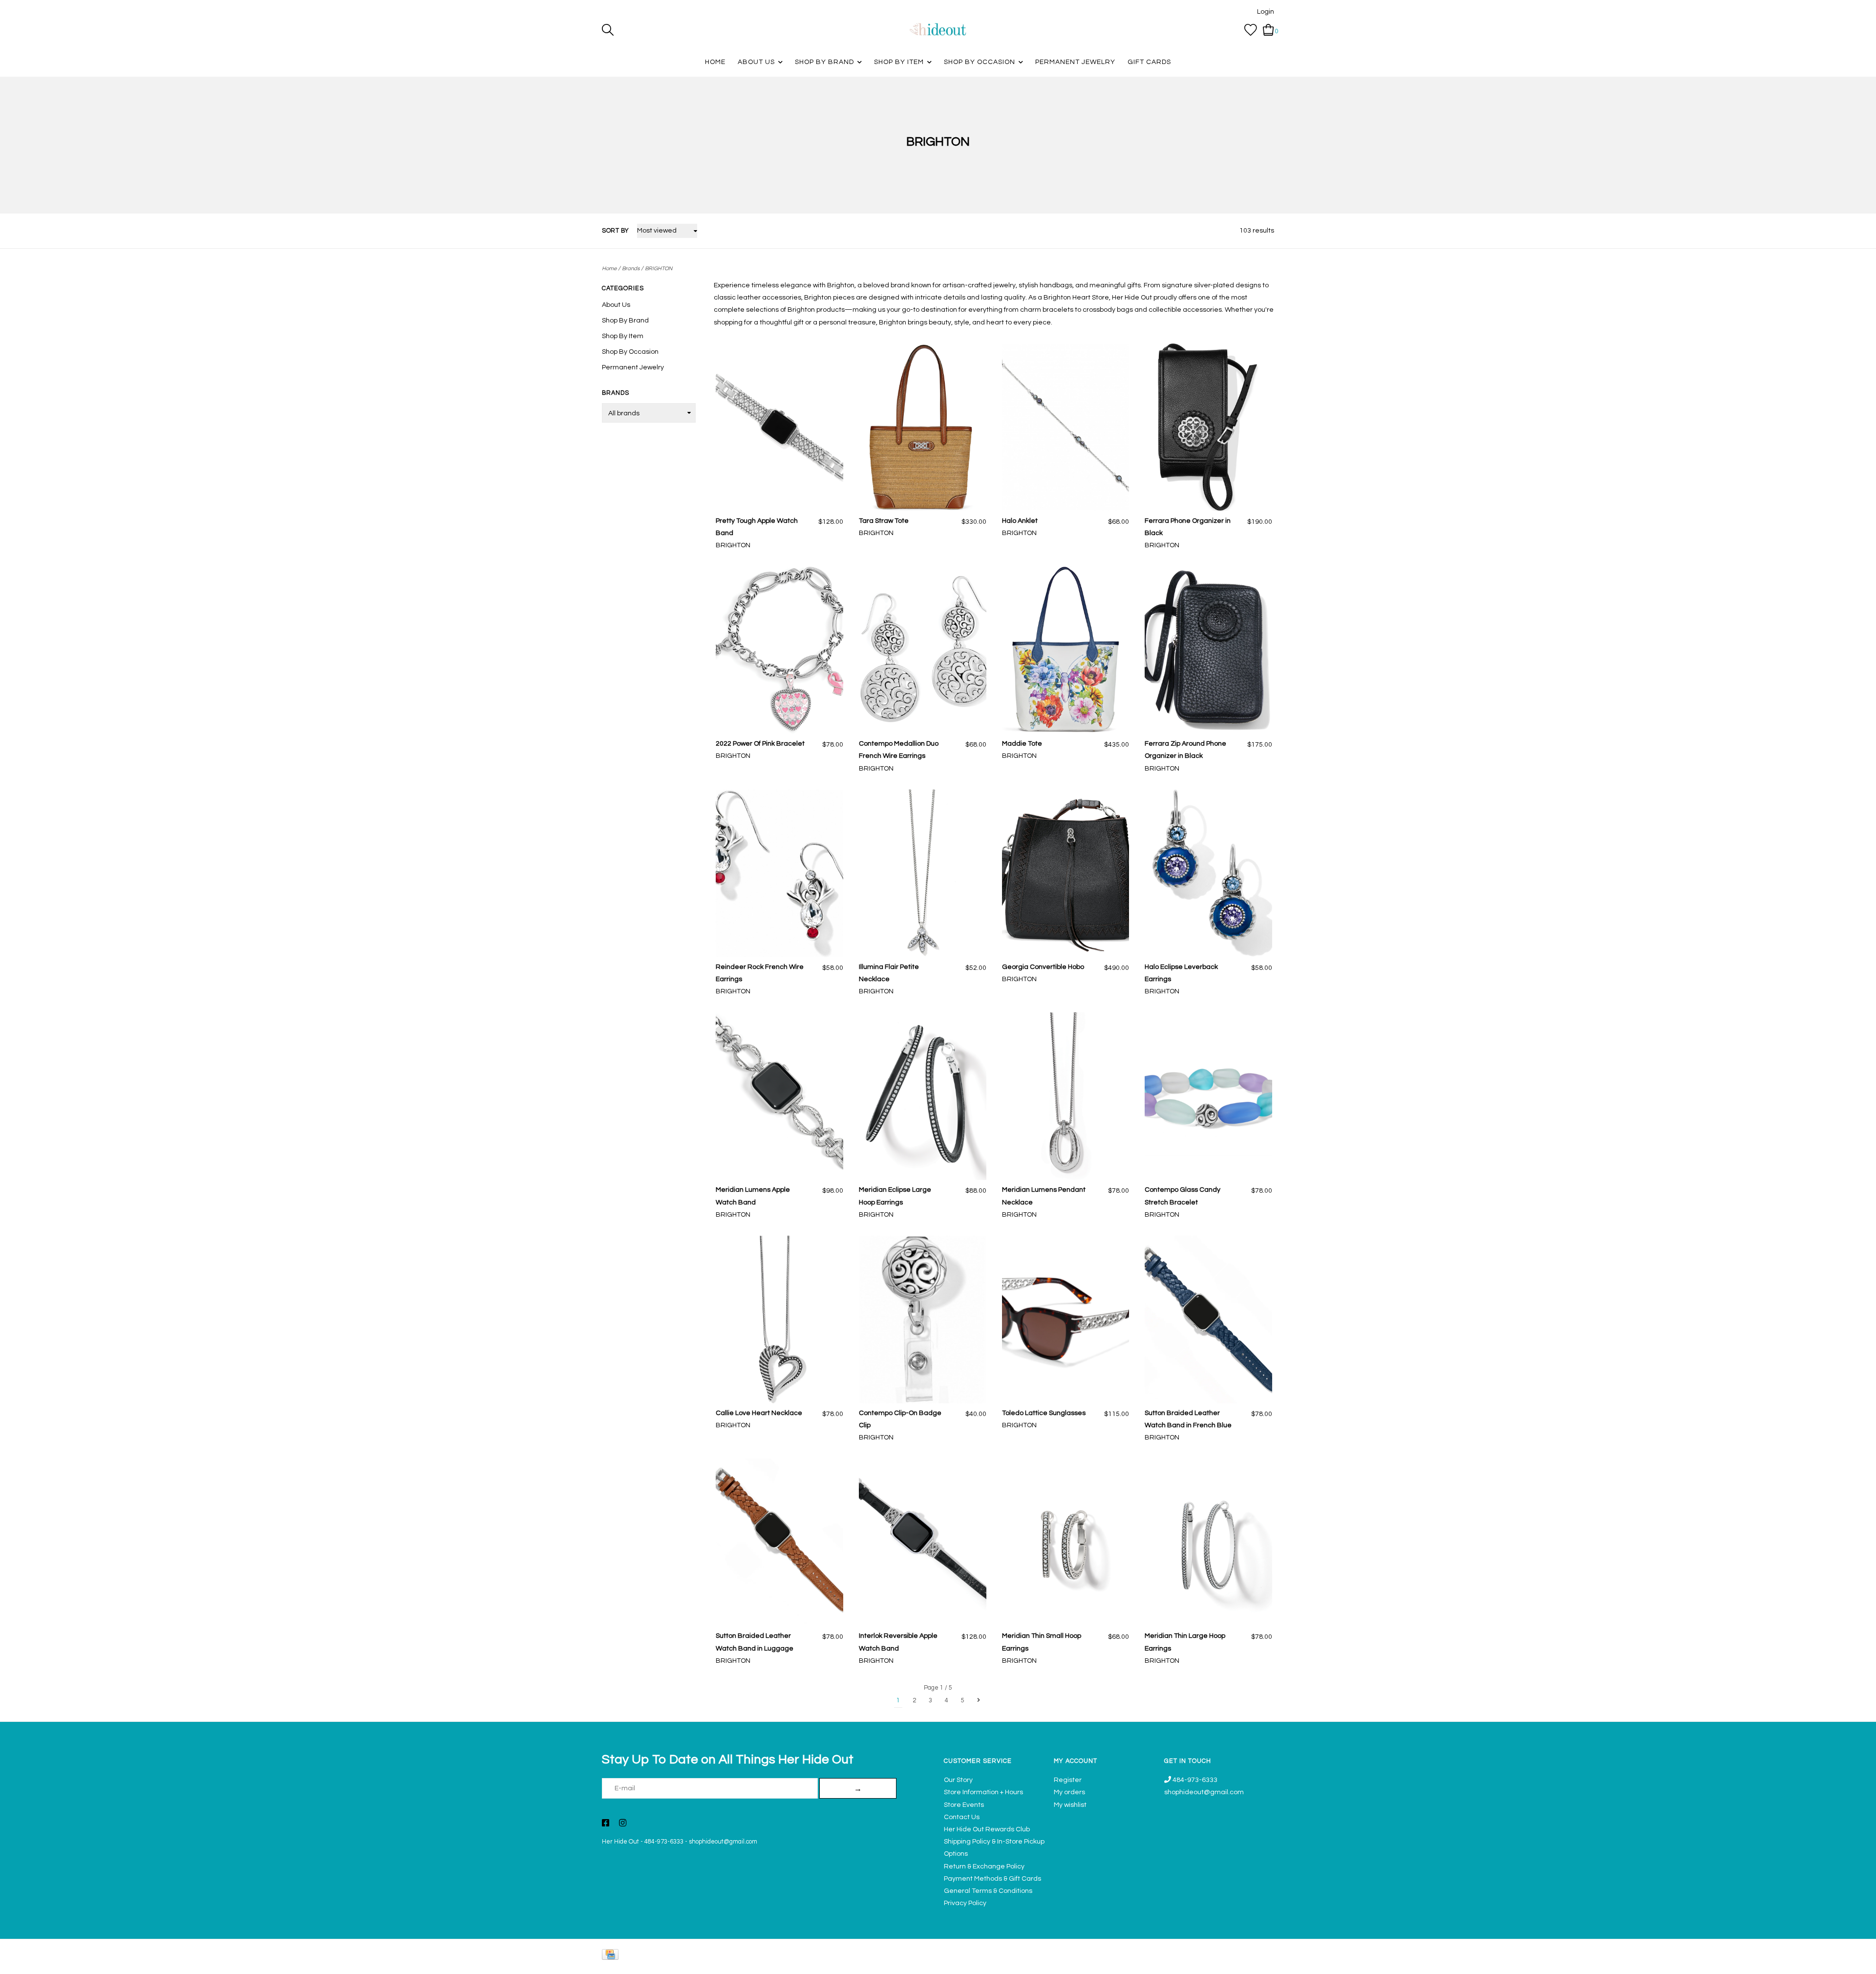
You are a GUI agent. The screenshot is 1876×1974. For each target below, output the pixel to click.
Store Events (964, 1805)
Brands (631, 268)
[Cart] (1268, 30)
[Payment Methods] (612, 1957)
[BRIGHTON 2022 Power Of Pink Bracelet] (779, 650)
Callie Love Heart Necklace (759, 1413)
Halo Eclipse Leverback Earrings (1181, 973)
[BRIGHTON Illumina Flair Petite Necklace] (923, 873)
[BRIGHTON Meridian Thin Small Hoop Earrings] (1066, 1542)
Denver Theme (1187, 1962)
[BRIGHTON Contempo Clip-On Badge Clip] (923, 1320)
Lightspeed (1264, 1962)
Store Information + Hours (983, 1792)
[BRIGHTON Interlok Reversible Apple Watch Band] (923, 1542)
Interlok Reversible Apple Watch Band (898, 1642)
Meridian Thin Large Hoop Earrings (1185, 1642)
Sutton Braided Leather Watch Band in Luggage (755, 1642)
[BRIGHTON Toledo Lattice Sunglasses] (1066, 1320)
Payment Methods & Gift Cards (992, 1879)
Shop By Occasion (980, 62)
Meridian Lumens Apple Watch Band (753, 1196)
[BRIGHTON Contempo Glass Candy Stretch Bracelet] (1208, 1096)
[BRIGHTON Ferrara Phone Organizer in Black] (1208, 427)
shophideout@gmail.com (723, 1842)
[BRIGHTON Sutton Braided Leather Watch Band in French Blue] (1208, 1320)
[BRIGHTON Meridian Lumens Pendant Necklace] (1066, 1096)
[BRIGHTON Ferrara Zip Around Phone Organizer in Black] (1208, 650)
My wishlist (1070, 1805)
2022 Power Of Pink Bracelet (760, 744)
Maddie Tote (1022, 744)
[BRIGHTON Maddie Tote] (1066, 650)
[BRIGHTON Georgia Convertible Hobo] (1066, 873)
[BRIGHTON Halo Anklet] (1066, 427)
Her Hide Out (620, 1842)
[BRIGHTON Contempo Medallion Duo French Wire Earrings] (923, 650)
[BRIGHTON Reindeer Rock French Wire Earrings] (779, 873)
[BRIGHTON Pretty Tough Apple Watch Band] (779, 427)
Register (1068, 1780)
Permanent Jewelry (1075, 62)
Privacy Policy (965, 1903)
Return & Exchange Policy (984, 1867)
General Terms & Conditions (988, 1891)
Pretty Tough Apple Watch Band (757, 527)
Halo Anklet (1020, 521)
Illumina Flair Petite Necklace (889, 973)
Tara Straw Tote (884, 521)
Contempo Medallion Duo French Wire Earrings (899, 750)
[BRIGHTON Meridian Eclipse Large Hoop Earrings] (923, 1096)
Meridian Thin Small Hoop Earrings (1042, 1642)
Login (1266, 12)
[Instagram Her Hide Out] (623, 1824)
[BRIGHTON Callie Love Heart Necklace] (779, 1320)
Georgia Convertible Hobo (1043, 967)
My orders (1069, 1792)
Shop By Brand (824, 62)
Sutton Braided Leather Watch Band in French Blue (1188, 1419)
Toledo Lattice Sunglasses (1044, 1413)
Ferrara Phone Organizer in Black (1188, 527)
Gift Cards (1149, 62)
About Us (756, 62)
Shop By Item (899, 62)
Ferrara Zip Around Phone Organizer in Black (1185, 750)
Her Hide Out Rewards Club (987, 1829)
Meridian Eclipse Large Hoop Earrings (895, 1196)
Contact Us (962, 1817)
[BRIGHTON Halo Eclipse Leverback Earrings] (1208, 873)
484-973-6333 (664, 1842)
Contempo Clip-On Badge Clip (900, 1419)
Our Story (958, 1780)
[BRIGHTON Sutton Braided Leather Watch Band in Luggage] (779, 1542)
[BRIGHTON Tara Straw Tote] (923, 427)
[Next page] (979, 1701)
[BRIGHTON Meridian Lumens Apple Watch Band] (779, 1096)
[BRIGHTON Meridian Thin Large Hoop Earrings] (1208, 1542)
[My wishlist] (1251, 30)
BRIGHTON (659, 268)
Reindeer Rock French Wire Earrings (760, 973)
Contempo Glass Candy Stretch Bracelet (1183, 1196)
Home (715, 62)
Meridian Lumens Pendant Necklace (1044, 1196)
